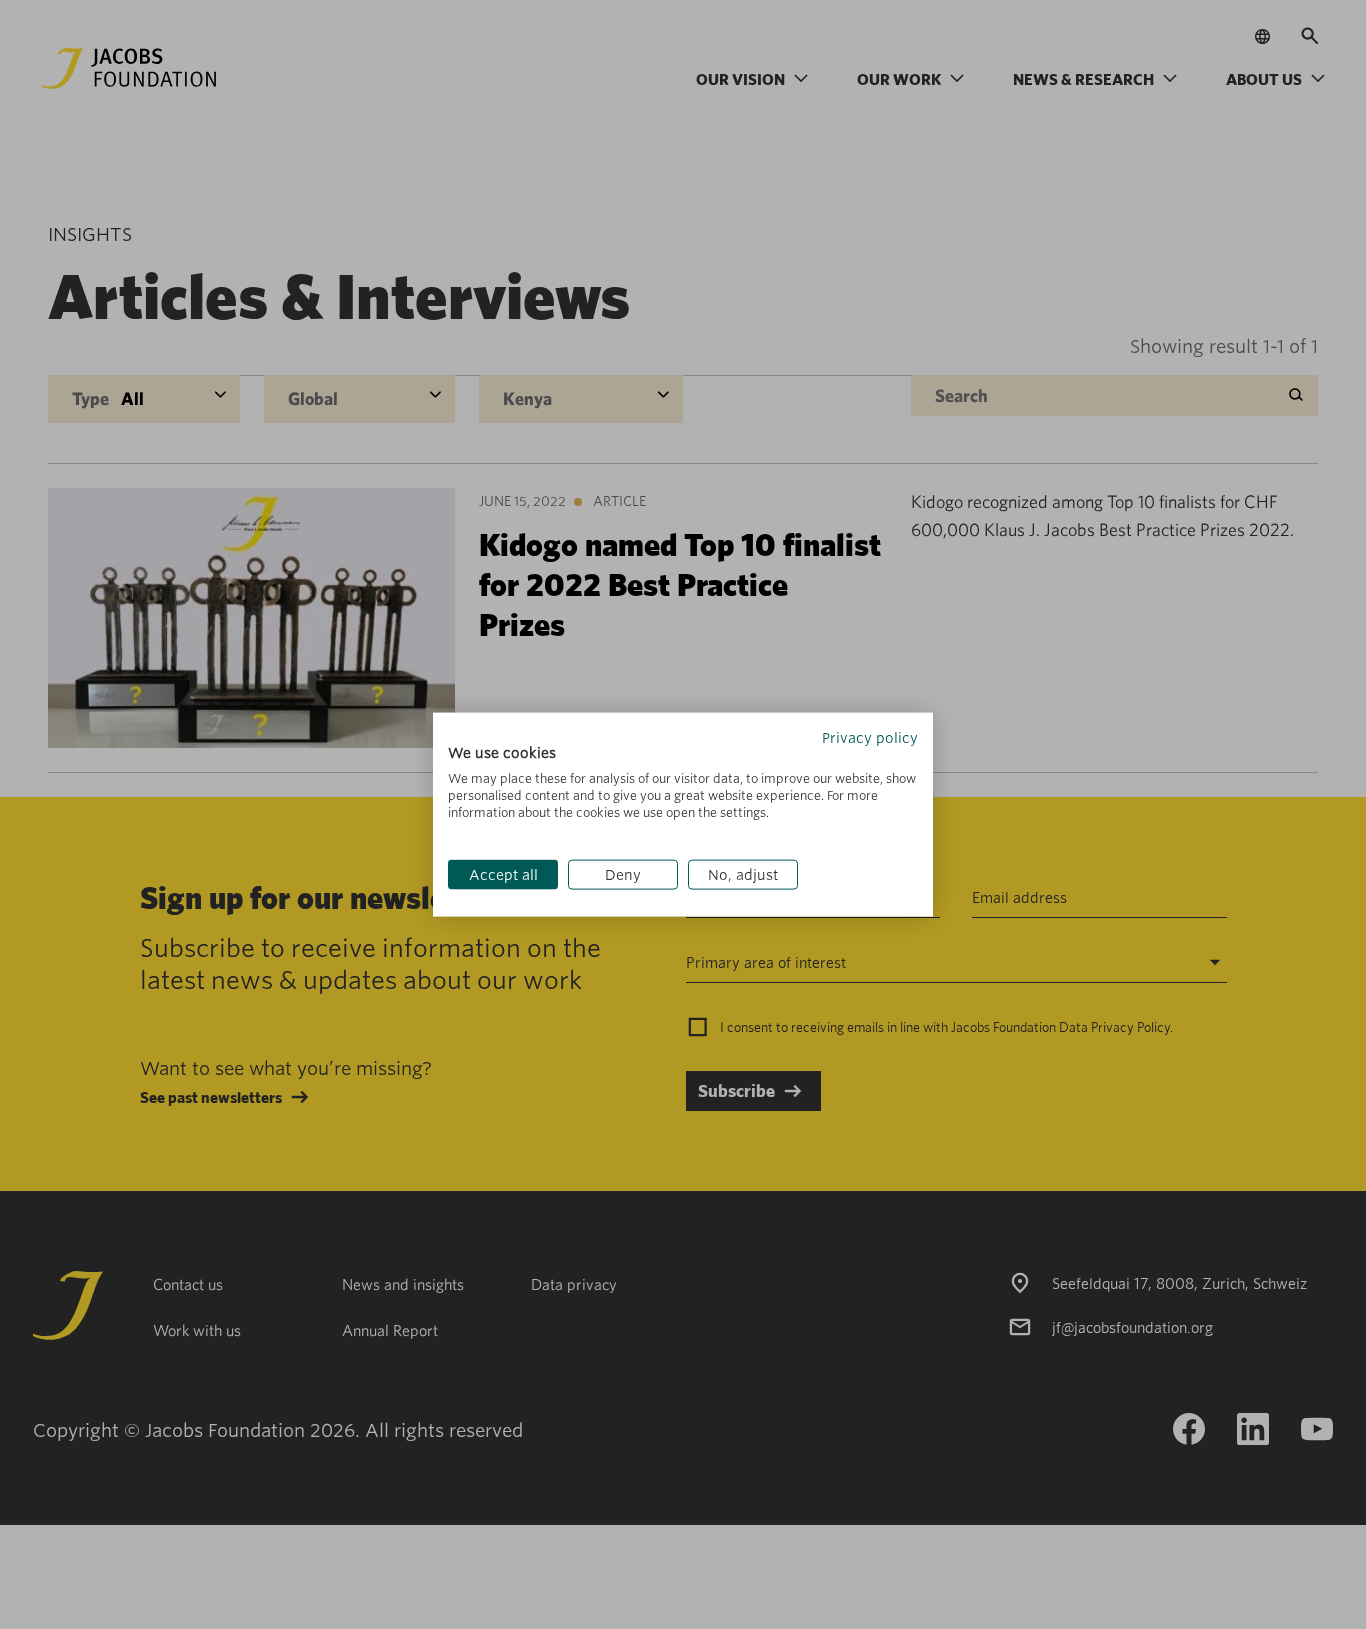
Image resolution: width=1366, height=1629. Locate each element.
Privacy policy (870, 737)
